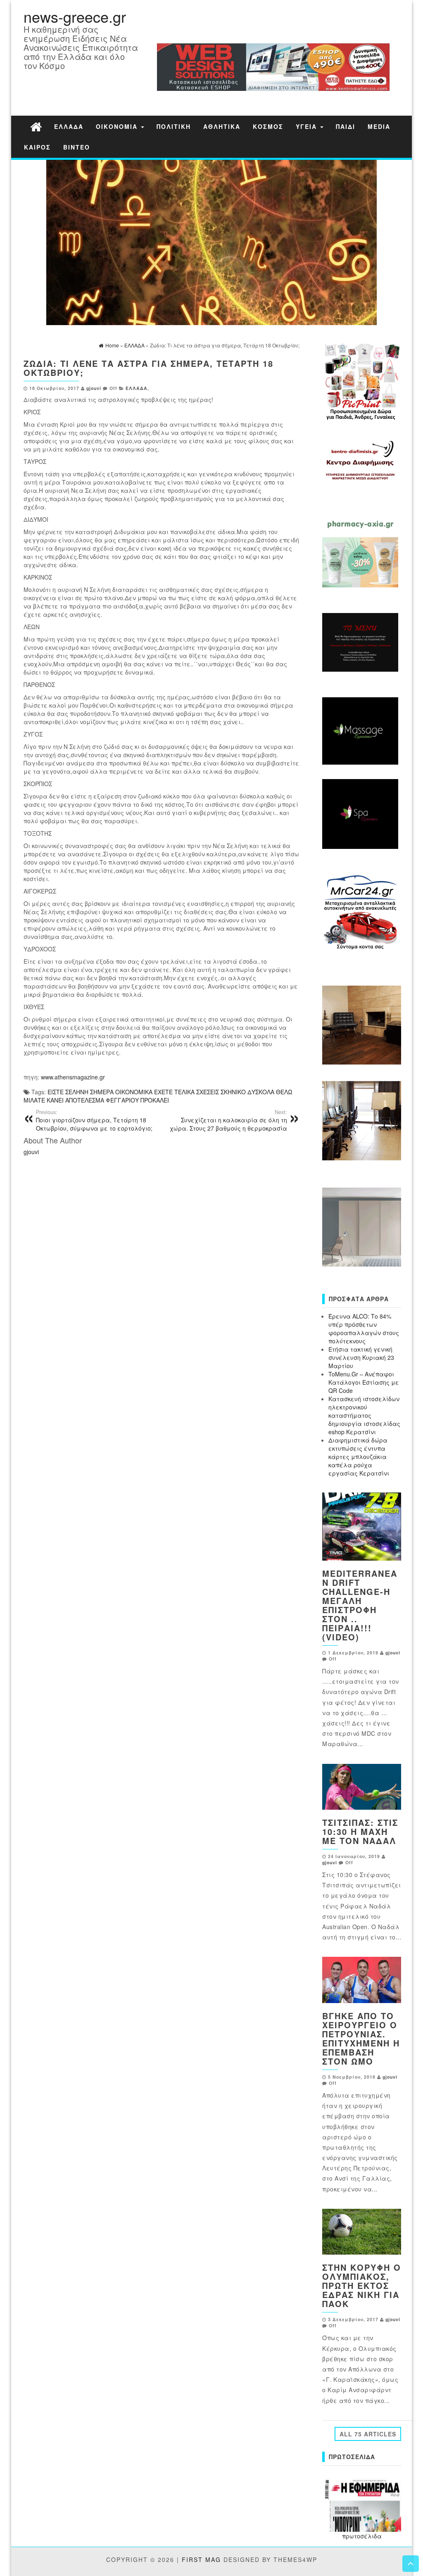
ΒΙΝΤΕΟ (77, 147)
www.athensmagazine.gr (73, 1077)
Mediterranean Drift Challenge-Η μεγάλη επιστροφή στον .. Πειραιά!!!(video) (360, 1605)
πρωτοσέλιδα (362, 2536)
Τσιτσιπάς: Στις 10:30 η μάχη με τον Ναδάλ (360, 1831)
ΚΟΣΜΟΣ (268, 126)
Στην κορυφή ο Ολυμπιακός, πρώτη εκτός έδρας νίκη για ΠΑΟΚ (362, 2285)
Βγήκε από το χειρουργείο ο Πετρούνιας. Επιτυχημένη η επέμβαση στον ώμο (361, 2038)
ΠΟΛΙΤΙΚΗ (174, 126)
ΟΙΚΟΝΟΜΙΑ (118, 126)
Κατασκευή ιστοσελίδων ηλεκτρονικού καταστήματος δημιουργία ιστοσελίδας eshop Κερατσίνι (364, 1415)
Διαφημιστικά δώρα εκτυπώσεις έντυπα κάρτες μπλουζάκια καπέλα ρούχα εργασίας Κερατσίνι (359, 1457)
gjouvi (94, 388)
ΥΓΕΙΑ (308, 126)
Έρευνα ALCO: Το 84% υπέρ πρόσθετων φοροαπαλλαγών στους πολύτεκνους (364, 1328)
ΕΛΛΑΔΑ (69, 126)
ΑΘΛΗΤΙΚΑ (222, 126)
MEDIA (379, 126)
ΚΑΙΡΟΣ (37, 147)
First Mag (201, 2559)
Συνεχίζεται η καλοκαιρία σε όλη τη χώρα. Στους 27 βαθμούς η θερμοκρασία (228, 1120)
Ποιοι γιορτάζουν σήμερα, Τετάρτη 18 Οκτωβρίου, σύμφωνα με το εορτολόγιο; (94, 1120)
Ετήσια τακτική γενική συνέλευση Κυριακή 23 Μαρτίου (361, 1357)
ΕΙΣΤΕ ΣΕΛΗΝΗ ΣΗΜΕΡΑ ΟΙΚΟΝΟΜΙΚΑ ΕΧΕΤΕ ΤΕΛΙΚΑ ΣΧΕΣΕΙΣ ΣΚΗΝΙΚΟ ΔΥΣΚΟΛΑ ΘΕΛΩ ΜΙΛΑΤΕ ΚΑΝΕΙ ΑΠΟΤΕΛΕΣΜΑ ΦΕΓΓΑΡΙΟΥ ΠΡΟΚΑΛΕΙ (158, 1096)
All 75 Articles (368, 2434)
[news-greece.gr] (36, 126)
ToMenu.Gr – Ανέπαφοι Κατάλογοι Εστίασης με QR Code (364, 1382)
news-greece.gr (75, 16)
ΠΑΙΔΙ (346, 126)
